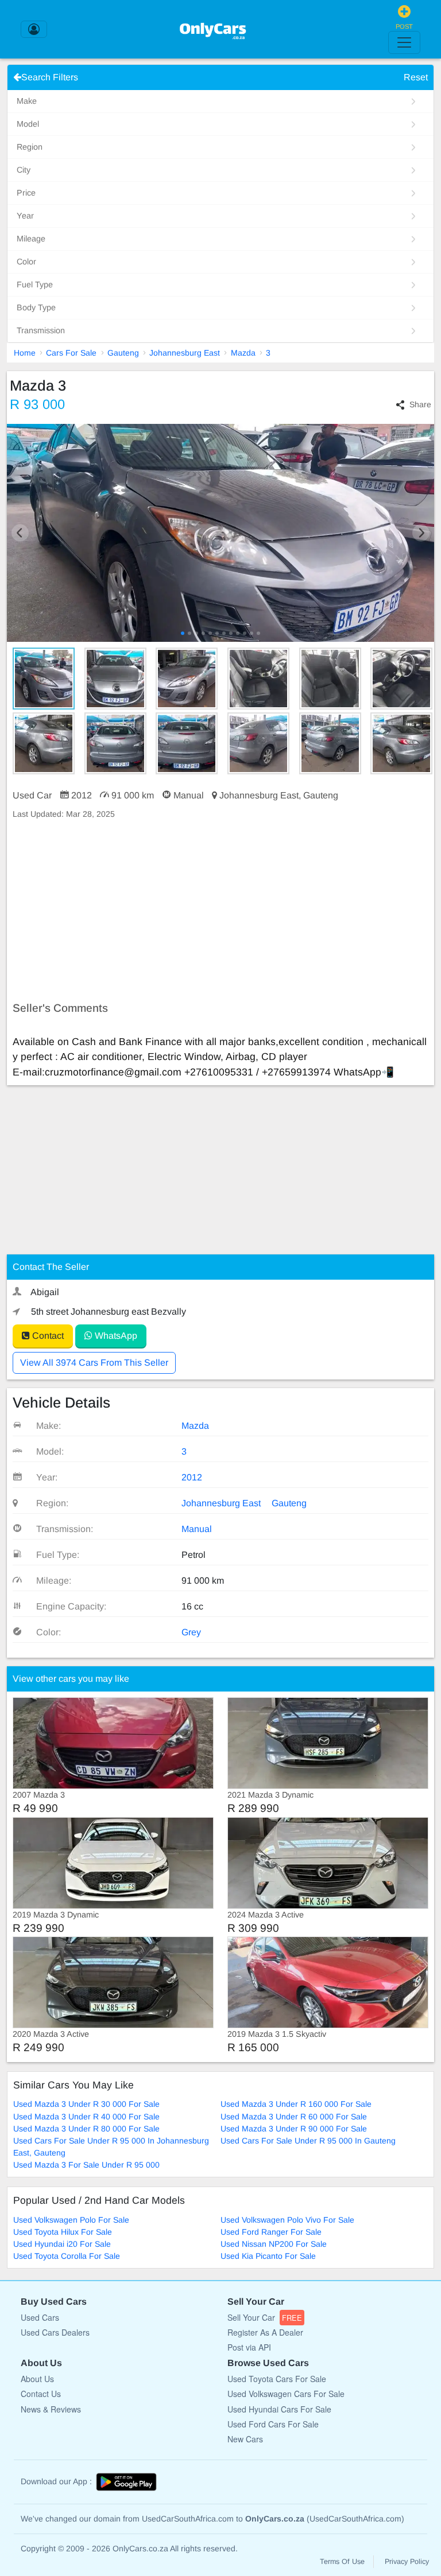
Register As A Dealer (265, 2332)
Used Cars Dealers (55, 2332)
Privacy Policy (407, 2562)
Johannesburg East (185, 353)
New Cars (245, 2439)
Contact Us (41, 2394)
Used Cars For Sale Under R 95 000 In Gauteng (308, 2141)
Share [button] (420, 404)
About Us (37, 2379)
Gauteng (123, 353)
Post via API (249, 2347)
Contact (47, 1336)
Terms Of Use (342, 2562)
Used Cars (40, 2317)
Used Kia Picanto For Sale (268, 2256)
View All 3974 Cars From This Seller (94, 1363)
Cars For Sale (71, 353)
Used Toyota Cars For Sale (277, 2379)
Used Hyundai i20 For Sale (62, 2244)
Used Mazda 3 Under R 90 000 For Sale (294, 2129)
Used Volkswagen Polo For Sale (71, 2220)
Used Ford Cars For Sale (273, 2424)
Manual (197, 1529)
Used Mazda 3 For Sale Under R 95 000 (86, 2165)
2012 (192, 1477)
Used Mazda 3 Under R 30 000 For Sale (86, 2104)
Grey (191, 1632)
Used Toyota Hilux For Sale (63, 2232)
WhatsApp (115, 1336)
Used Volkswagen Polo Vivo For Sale (287, 2220)
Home (25, 353)
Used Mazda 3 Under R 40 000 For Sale (86, 2117)
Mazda (243, 353)
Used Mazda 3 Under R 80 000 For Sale (86, 2129)
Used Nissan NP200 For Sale (274, 2244)
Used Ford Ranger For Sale (271, 2232)
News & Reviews (51, 2409)
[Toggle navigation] (404, 42)
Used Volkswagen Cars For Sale (286, 2394)
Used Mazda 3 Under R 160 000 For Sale (296, 2104)
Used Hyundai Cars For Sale (279, 2409)
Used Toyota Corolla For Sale (67, 2256)
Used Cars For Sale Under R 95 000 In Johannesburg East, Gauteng (111, 2147)
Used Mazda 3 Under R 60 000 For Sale (294, 2117)
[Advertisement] (220, 911)
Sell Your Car (265, 2317)
